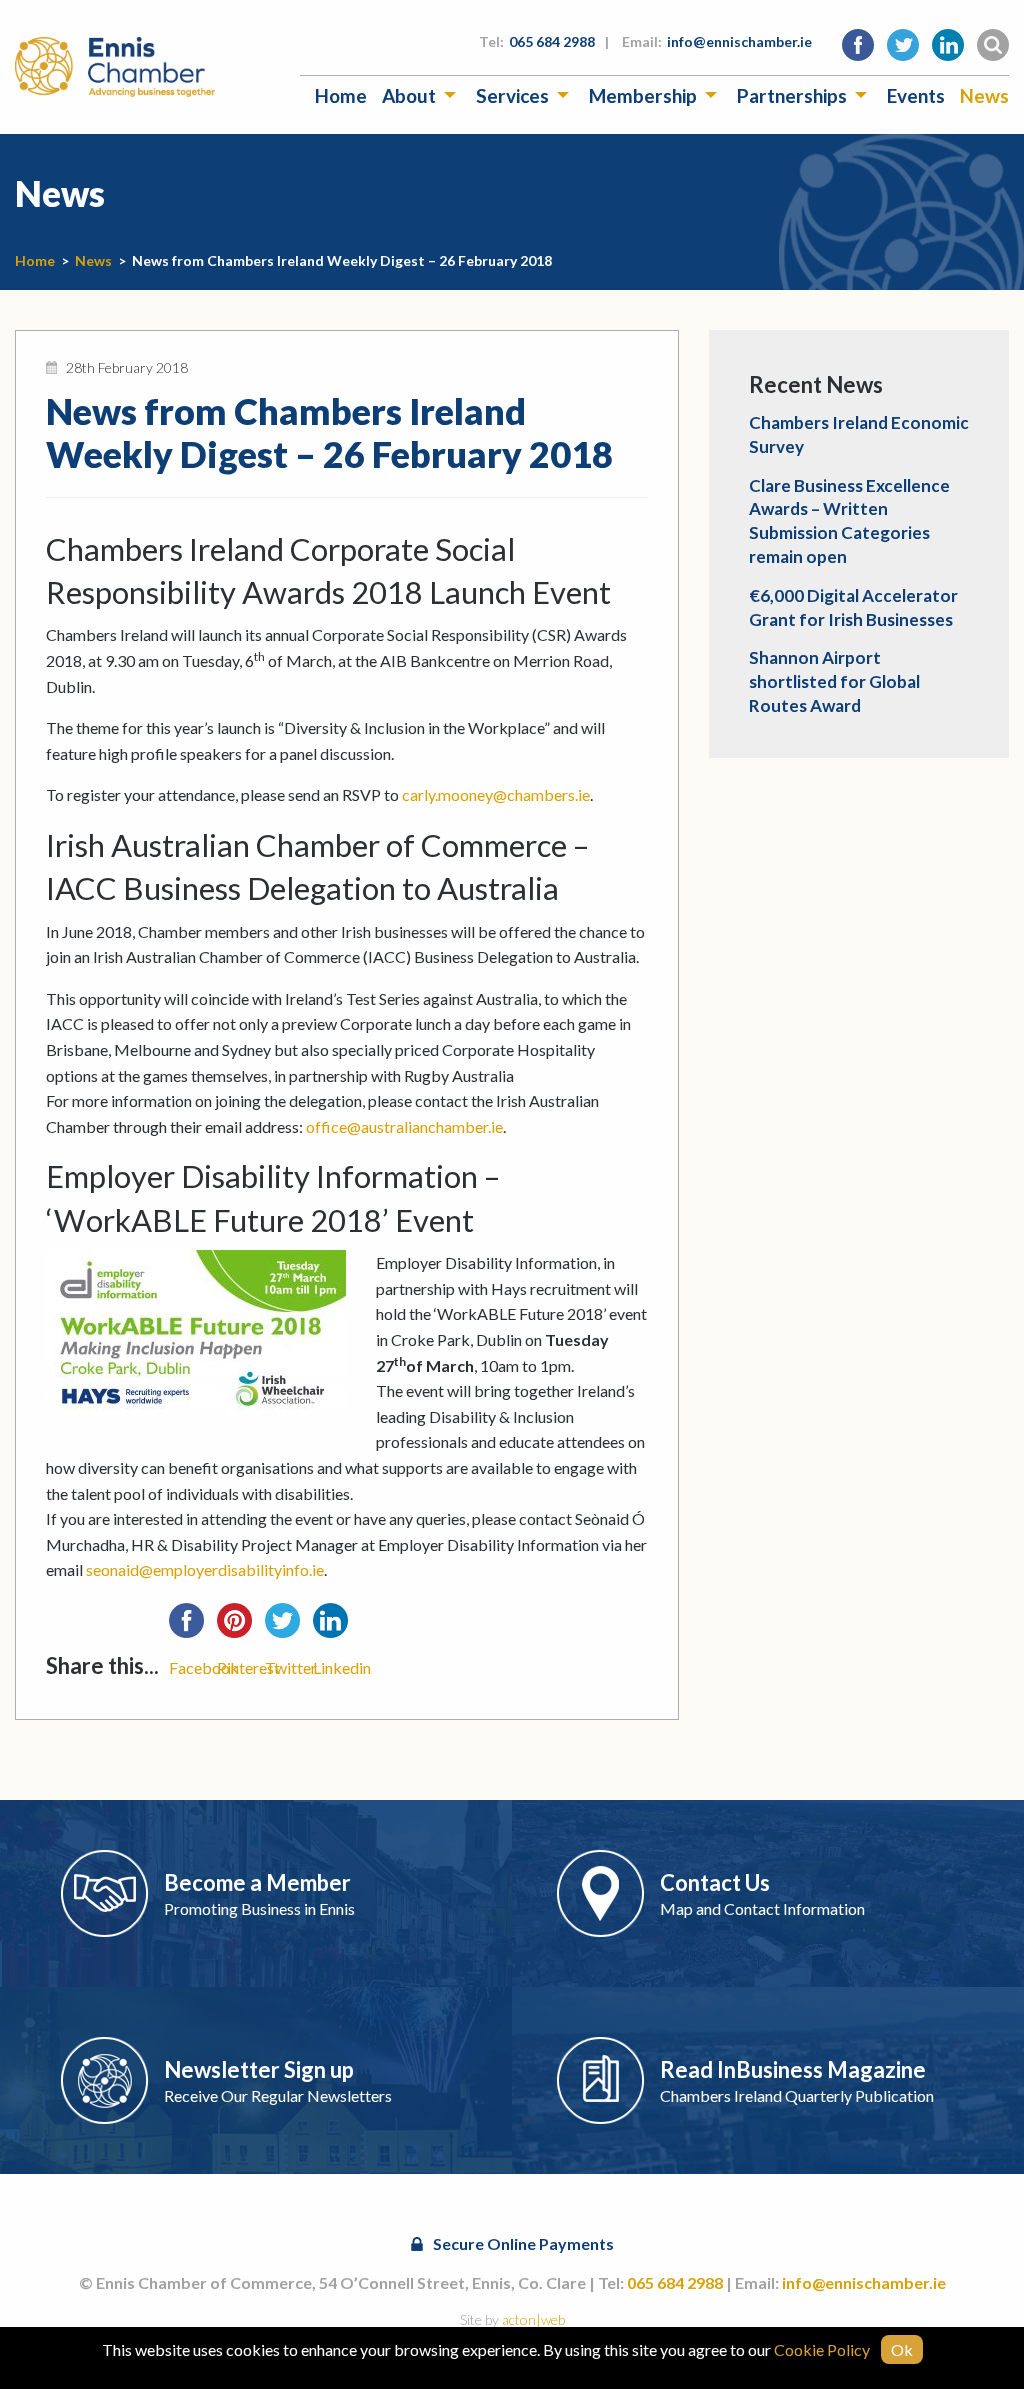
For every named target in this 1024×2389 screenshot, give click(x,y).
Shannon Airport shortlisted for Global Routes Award (834, 681)
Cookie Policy (822, 2349)
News (984, 95)
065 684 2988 (552, 41)
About (409, 95)
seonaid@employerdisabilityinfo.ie (205, 1569)
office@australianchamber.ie (404, 1126)
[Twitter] (289, 1627)
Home (341, 95)
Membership (643, 95)
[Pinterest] (241, 1627)
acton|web (533, 2319)
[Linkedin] (337, 1627)
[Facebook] (193, 1627)
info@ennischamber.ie (739, 41)
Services (512, 95)
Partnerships (792, 95)
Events (916, 95)
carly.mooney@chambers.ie (496, 794)
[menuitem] (341, 95)
